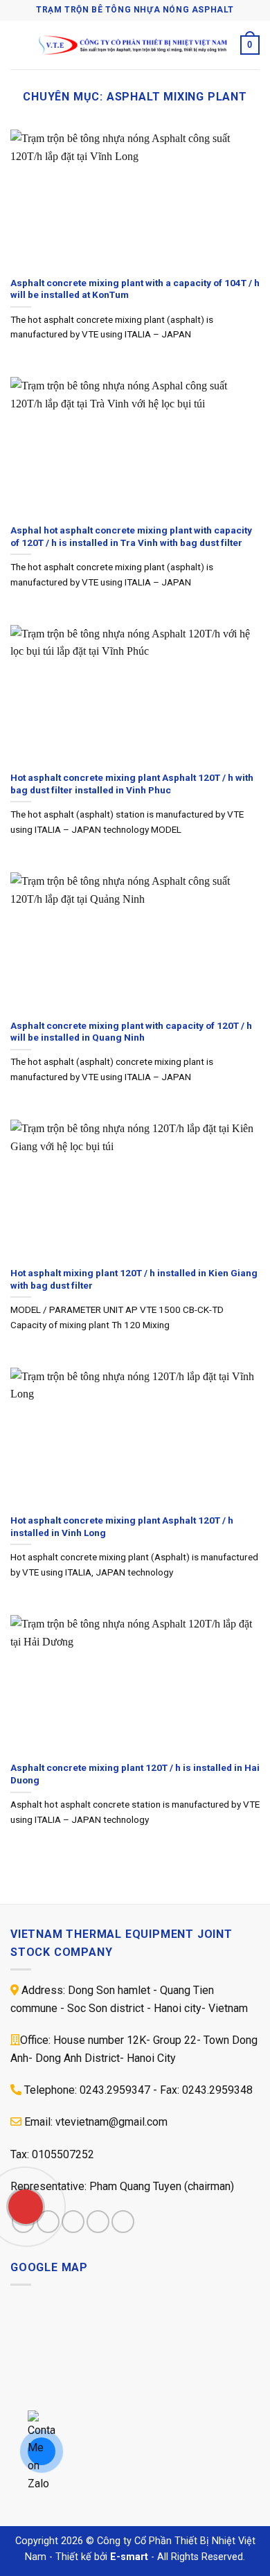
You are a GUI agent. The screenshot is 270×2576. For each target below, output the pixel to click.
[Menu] (19, 45)
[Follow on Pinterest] (123, 2222)
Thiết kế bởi (102, 2557)
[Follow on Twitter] (73, 2222)
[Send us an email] (98, 2222)
